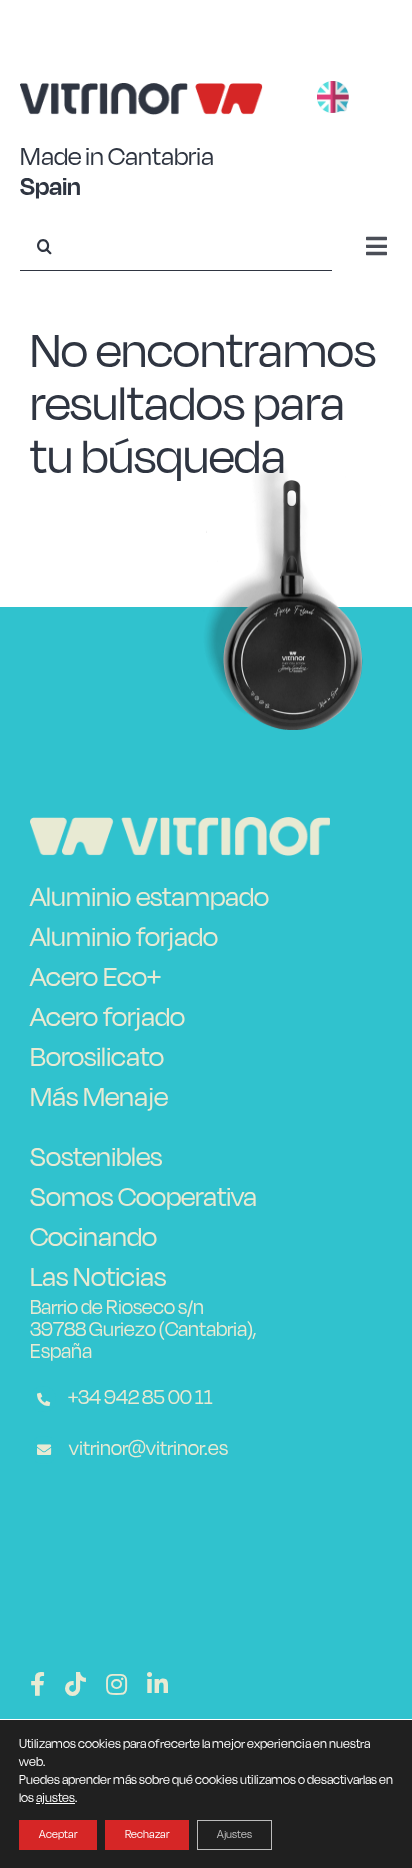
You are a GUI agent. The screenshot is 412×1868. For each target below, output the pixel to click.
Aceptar (58, 1834)
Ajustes (234, 1834)
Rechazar (147, 1834)
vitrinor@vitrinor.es (147, 1448)
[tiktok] (75, 1684)
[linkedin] (157, 1684)
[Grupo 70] (180, 829)
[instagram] (116, 1684)
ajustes (55, 1797)
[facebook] (37, 1684)
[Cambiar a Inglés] (333, 99)
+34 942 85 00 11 (138, 1397)
